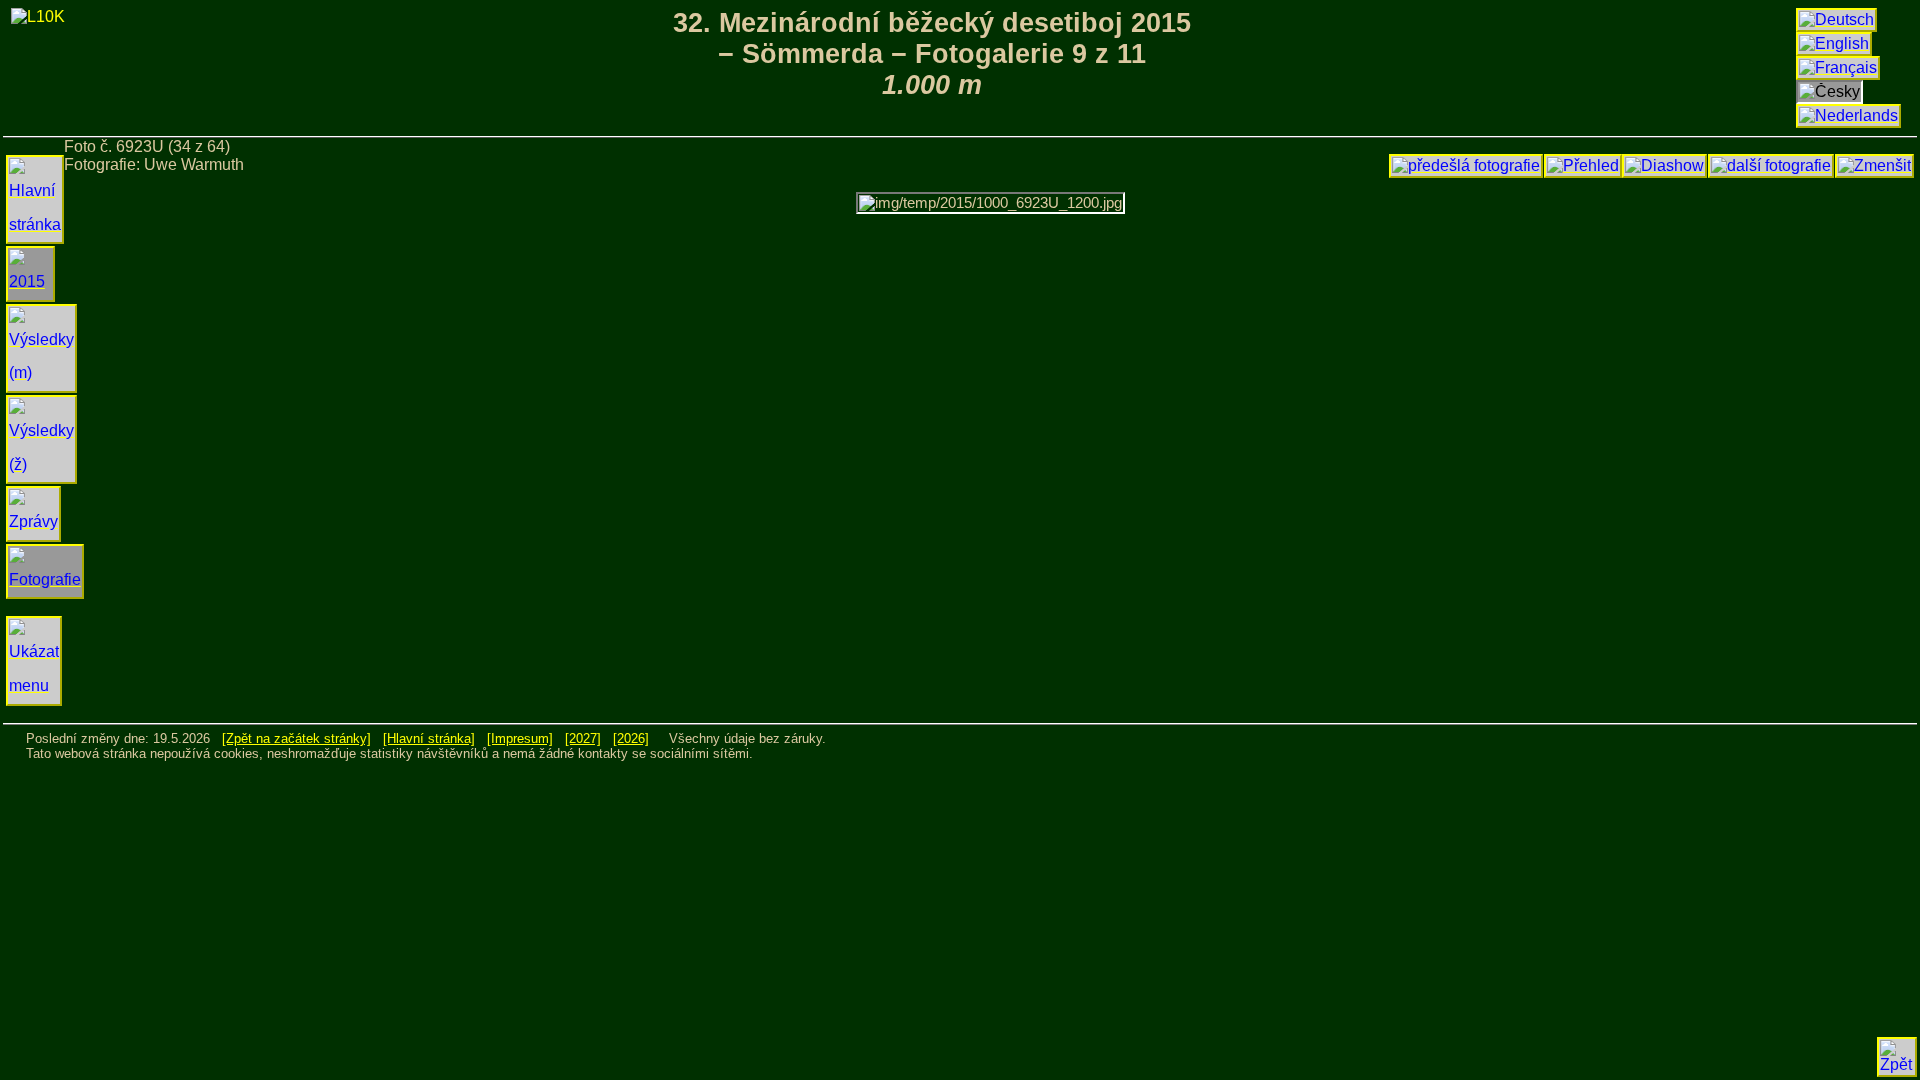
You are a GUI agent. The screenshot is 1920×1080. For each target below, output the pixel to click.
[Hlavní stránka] (429, 738)
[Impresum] (520, 738)
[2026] (631, 738)
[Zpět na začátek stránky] (296, 738)
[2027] (583, 738)
